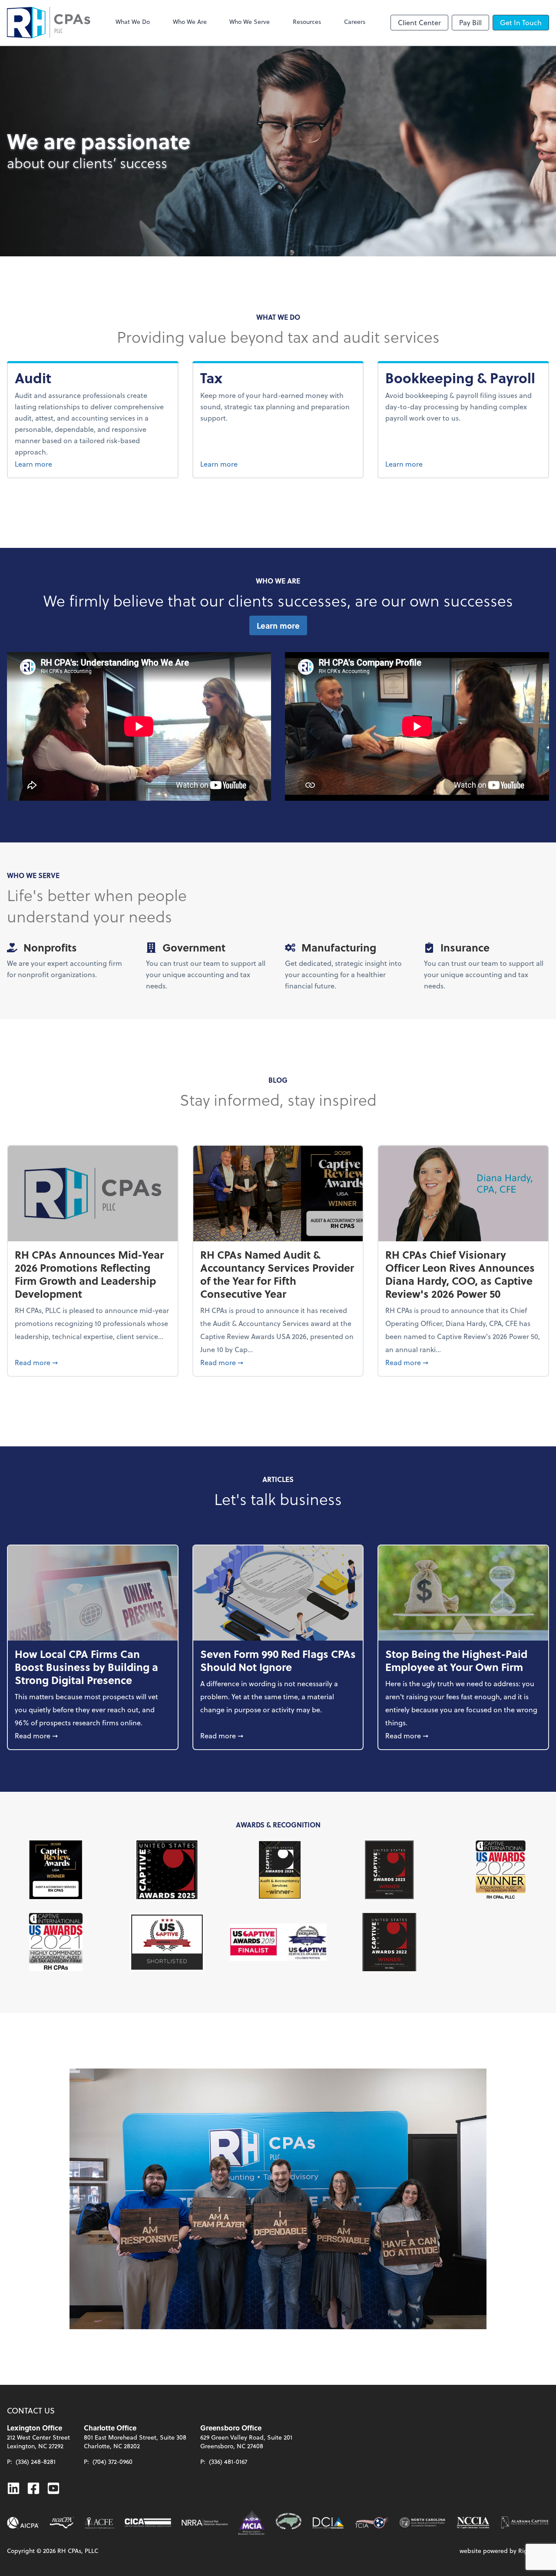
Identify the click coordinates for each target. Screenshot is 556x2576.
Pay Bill (470, 22)
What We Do (133, 22)
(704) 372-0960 (113, 2462)
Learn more (53, 464)
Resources (307, 22)
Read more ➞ (93, 1362)
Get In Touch (521, 22)
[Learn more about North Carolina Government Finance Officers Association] (289, 2523)
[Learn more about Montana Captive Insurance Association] (252, 2523)
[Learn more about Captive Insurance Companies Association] (148, 2523)
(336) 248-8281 (36, 2462)
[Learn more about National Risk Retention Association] (205, 2523)
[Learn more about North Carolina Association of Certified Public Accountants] (62, 2523)
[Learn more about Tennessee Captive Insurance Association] (372, 2523)
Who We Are (190, 22)
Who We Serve (250, 22)
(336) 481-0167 (228, 2462)
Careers (355, 22)
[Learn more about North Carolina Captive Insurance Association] (473, 2523)
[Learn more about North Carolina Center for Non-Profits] (422, 2523)
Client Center (419, 22)
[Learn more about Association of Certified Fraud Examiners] (99, 2523)
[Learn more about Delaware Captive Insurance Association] (328, 2523)
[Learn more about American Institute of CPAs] (23, 2523)
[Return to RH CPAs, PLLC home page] (49, 23)
